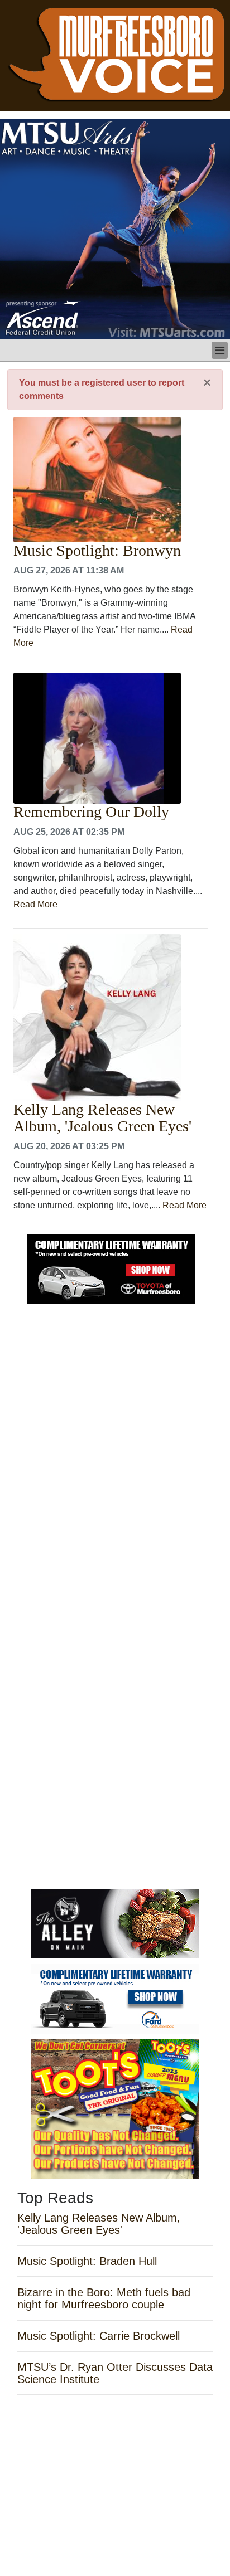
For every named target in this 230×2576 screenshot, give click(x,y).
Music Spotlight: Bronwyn (97, 551)
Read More (35, 904)
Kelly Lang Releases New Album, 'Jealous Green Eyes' (102, 1118)
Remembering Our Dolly (91, 812)
